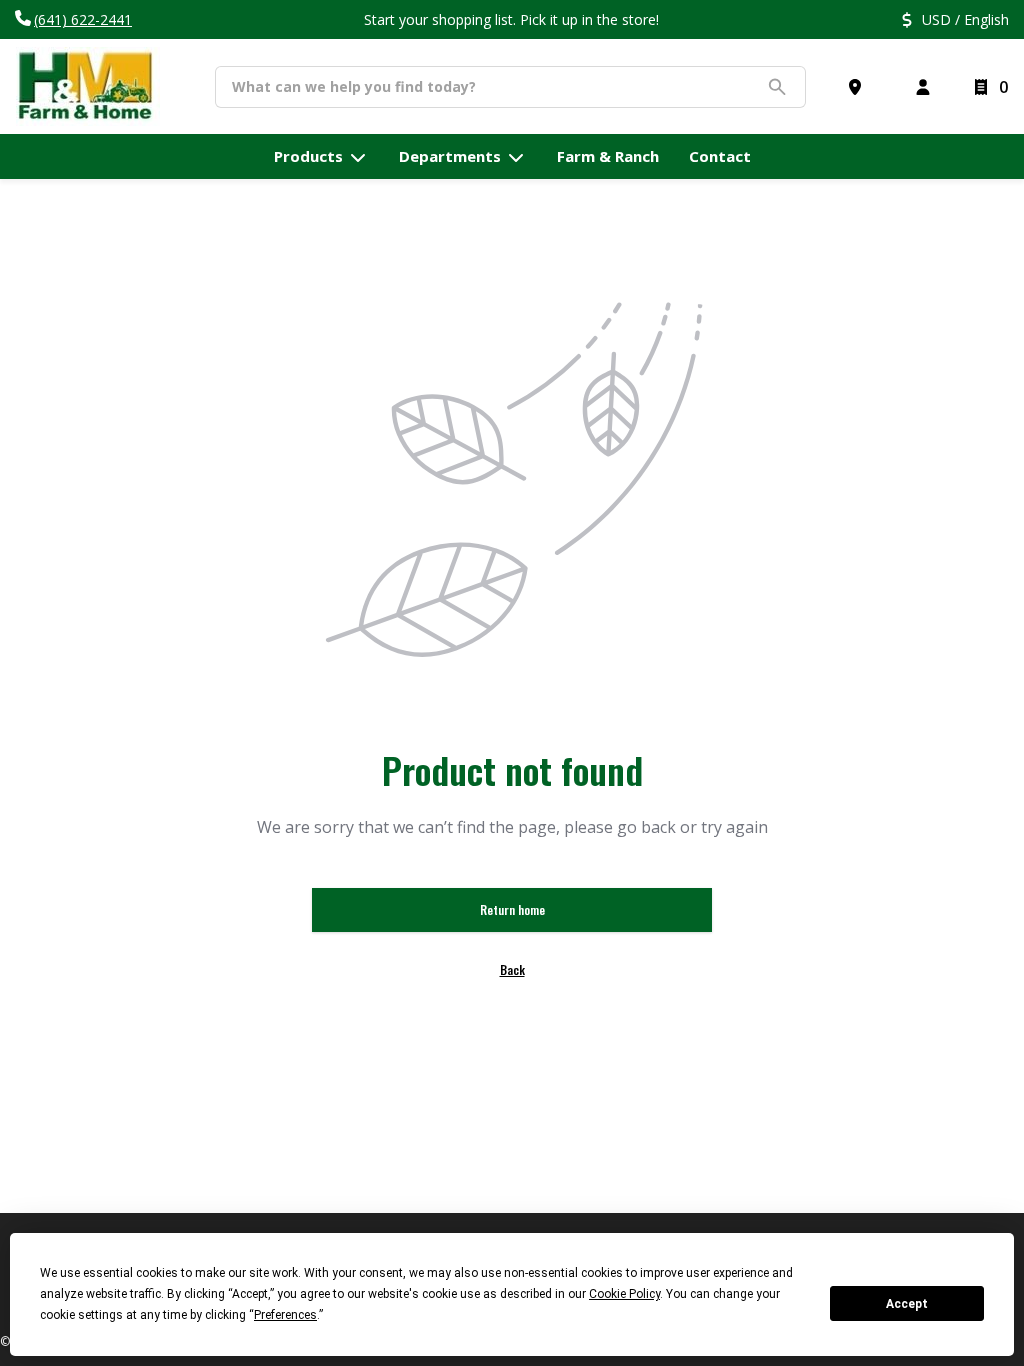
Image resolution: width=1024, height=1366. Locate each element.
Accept (907, 1304)
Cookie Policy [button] (624, 1294)
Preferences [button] (285, 1315)
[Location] (859, 87)
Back (512, 969)
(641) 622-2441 (83, 19)
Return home (512, 909)
